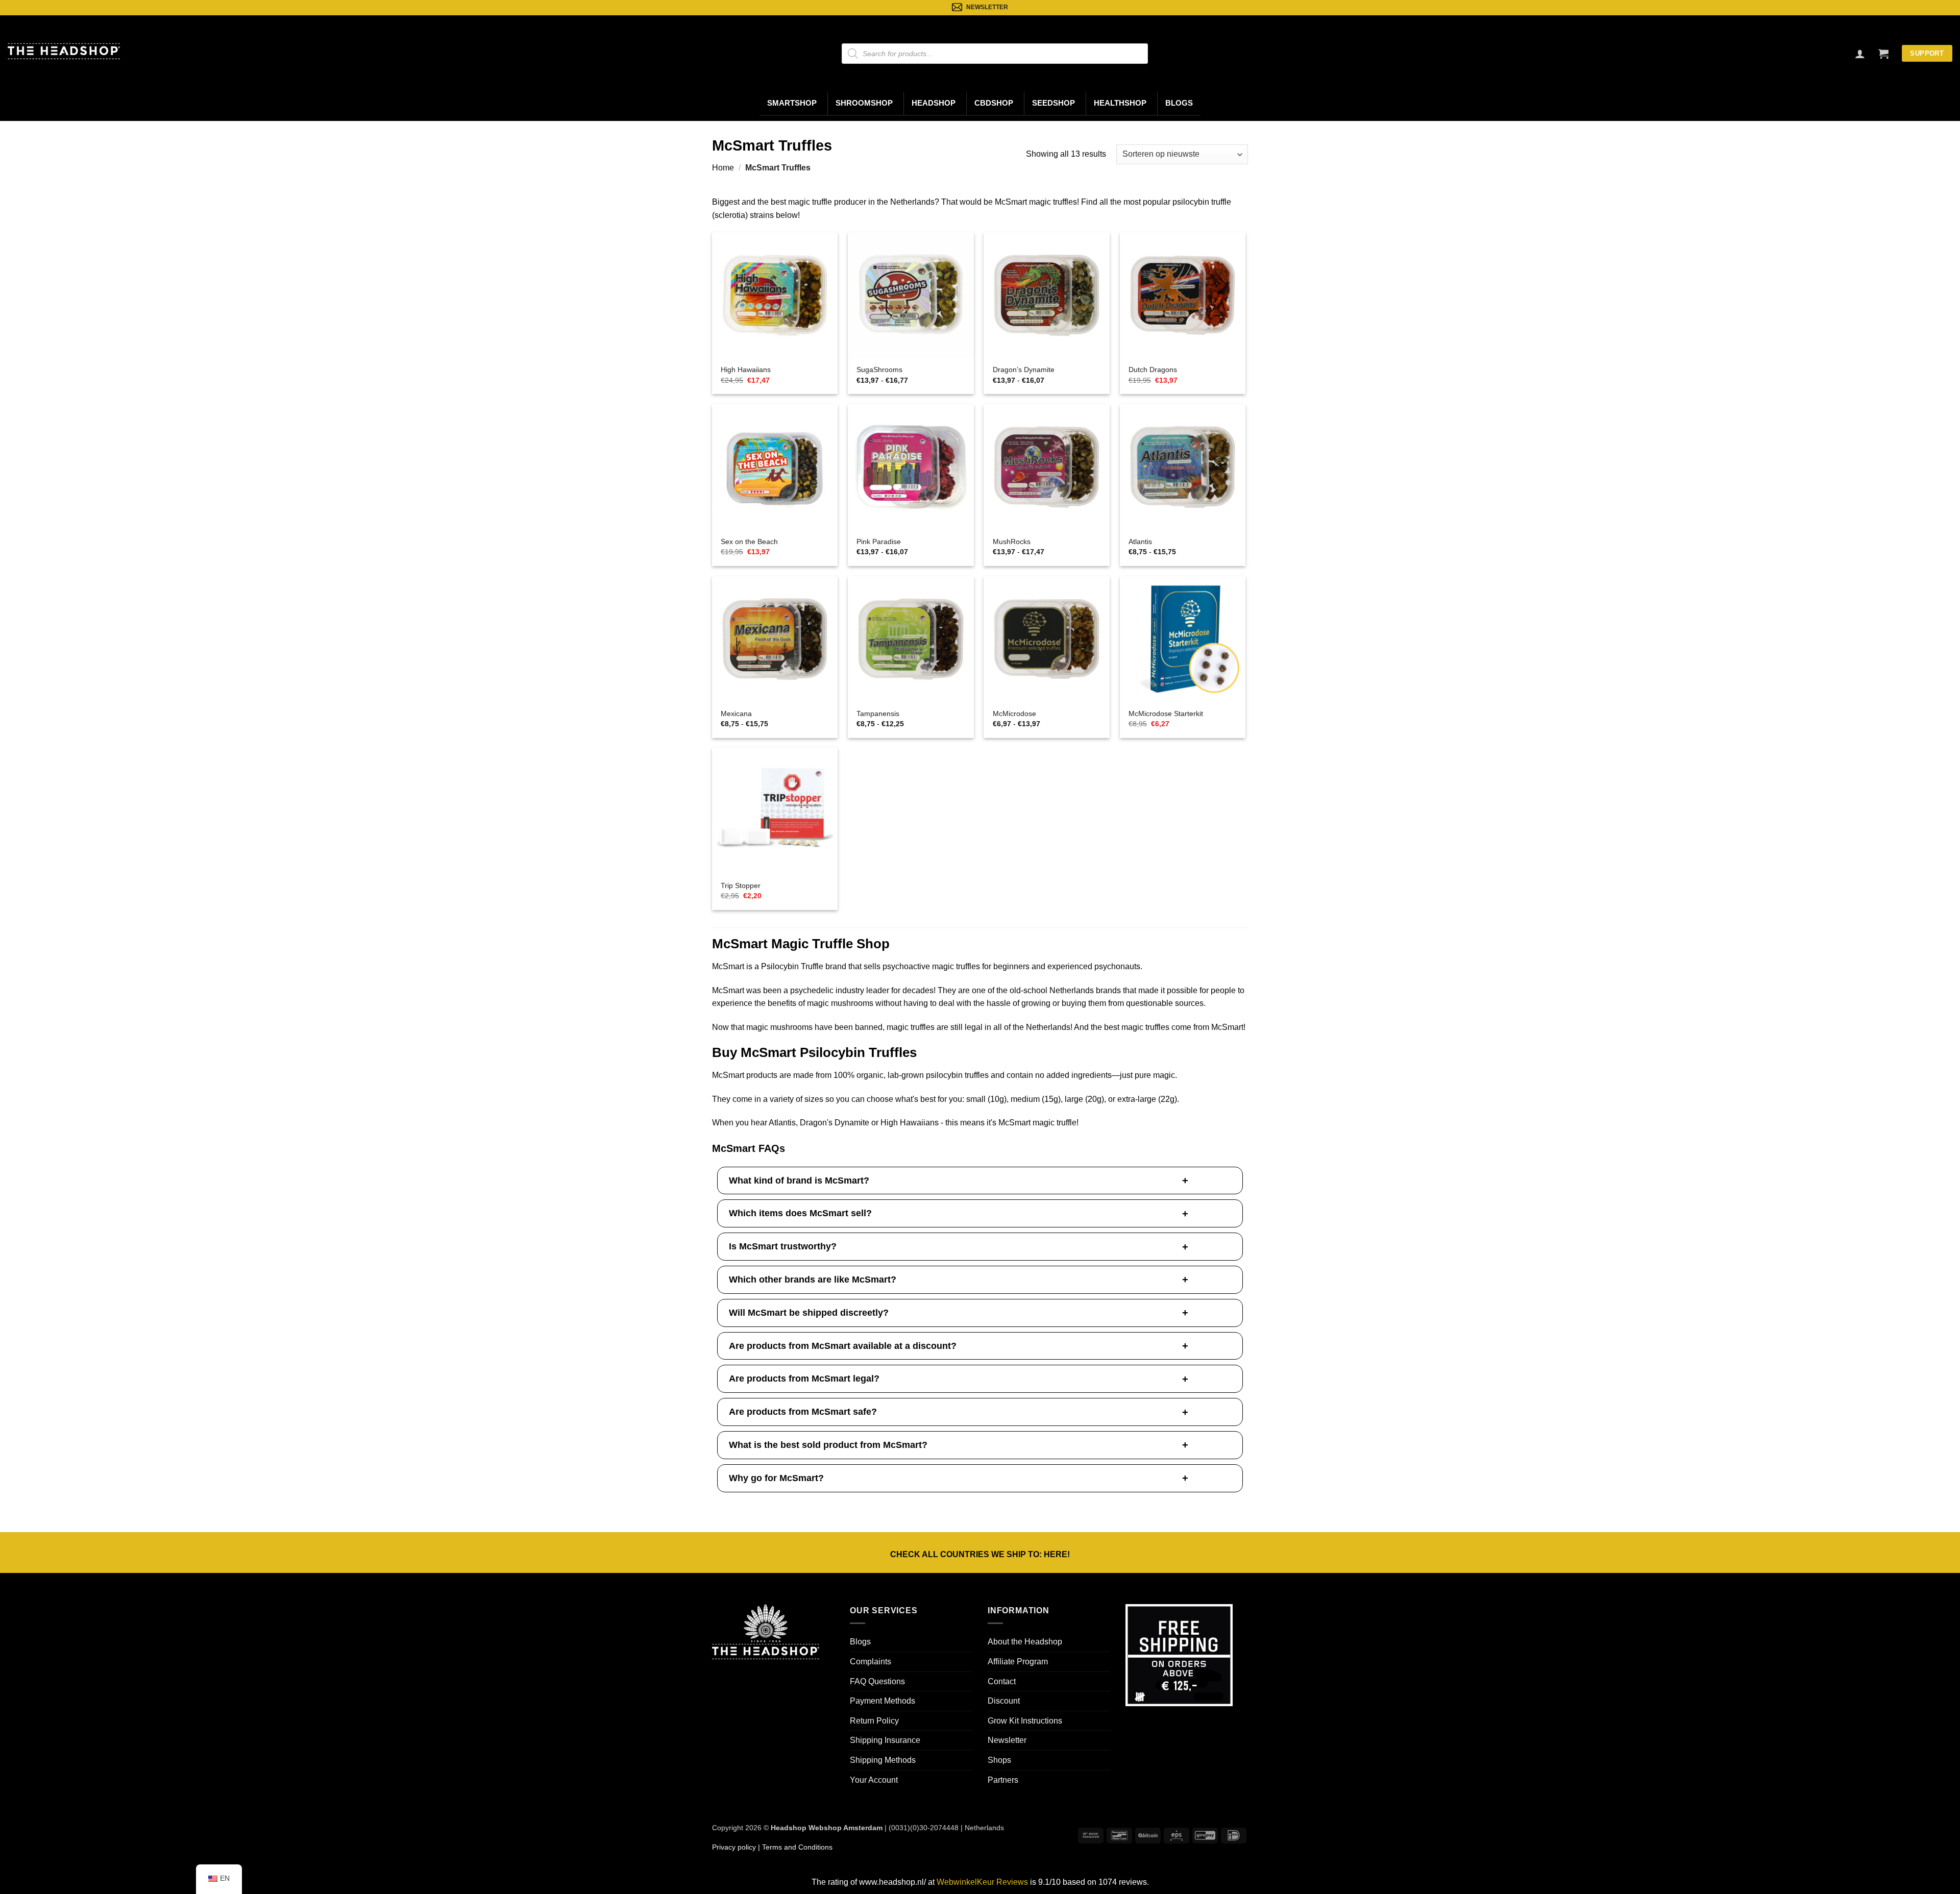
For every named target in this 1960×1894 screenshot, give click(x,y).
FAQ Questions (877, 1681)
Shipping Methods (883, 1760)
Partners (1003, 1780)
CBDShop (994, 103)
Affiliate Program (1018, 1662)
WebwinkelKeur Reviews (982, 1882)
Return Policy (874, 1721)
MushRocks (1012, 542)
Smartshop (792, 103)
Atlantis (1140, 542)
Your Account (874, 1780)
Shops (999, 1760)
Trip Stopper (741, 885)
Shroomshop (864, 103)
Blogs (1179, 103)
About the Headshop (1025, 1642)
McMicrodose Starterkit (1166, 714)
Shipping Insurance (885, 1740)
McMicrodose (1014, 714)
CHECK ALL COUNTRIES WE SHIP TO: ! (980, 1554)
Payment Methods (883, 1701)
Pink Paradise (879, 542)
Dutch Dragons (1153, 370)
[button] (1883, 54)
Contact (1002, 1681)
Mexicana (736, 714)
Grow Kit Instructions (1025, 1721)
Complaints (871, 1662)
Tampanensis (878, 714)
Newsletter (1007, 1740)
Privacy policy (734, 1847)
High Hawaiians (746, 370)
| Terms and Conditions (794, 1847)
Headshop (934, 103)
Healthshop (1120, 103)
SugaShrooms (879, 370)
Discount (1004, 1701)
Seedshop (1053, 103)
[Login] (1860, 54)
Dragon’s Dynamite (1024, 370)
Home (723, 168)
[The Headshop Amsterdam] (64, 51)
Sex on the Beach (749, 542)
